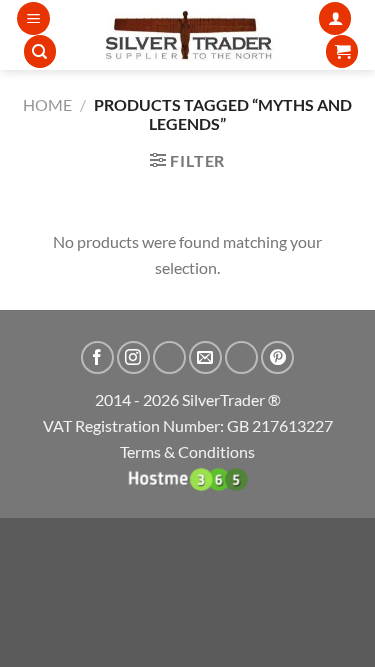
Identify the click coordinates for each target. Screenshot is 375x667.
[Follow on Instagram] (133, 357)
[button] (33, 18)
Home (47, 104)
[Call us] (241, 357)
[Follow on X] (169, 357)
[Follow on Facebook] (97, 357)
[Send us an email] (205, 357)
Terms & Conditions (187, 451)
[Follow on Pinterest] (277, 357)
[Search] (40, 51)
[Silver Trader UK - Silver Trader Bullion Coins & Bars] (187, 35)
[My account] (335, 18)
